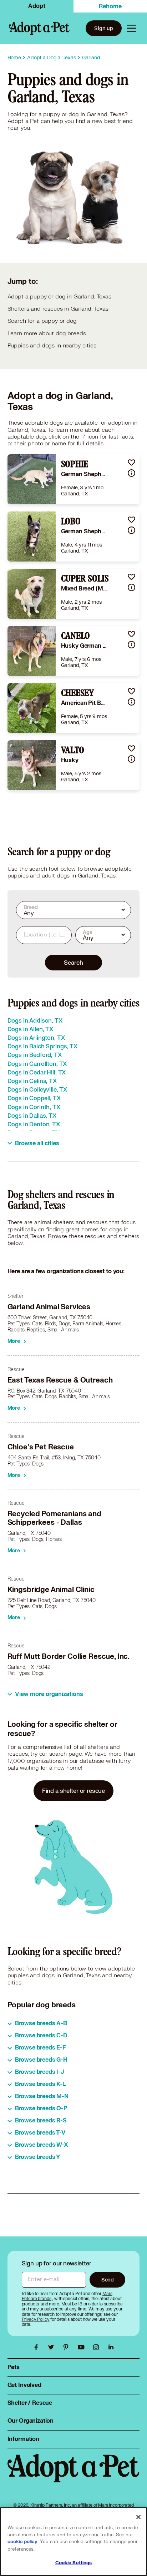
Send (108, 2280)
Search (73, 962)
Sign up (104, 28)
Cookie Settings (74, 2563)
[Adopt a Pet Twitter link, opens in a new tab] (53, 2347)
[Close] (138, 2517)
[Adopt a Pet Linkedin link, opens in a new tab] (111, 2347)
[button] (131, 462)
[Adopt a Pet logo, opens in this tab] (74, 2475)
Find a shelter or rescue (73, 1791)
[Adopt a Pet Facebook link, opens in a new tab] (38, 2347)
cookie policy (22, 2542)
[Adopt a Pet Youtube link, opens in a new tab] (83, 2347)
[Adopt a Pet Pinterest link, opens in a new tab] (68, 2347)
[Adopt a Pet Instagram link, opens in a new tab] (98, 2347)
